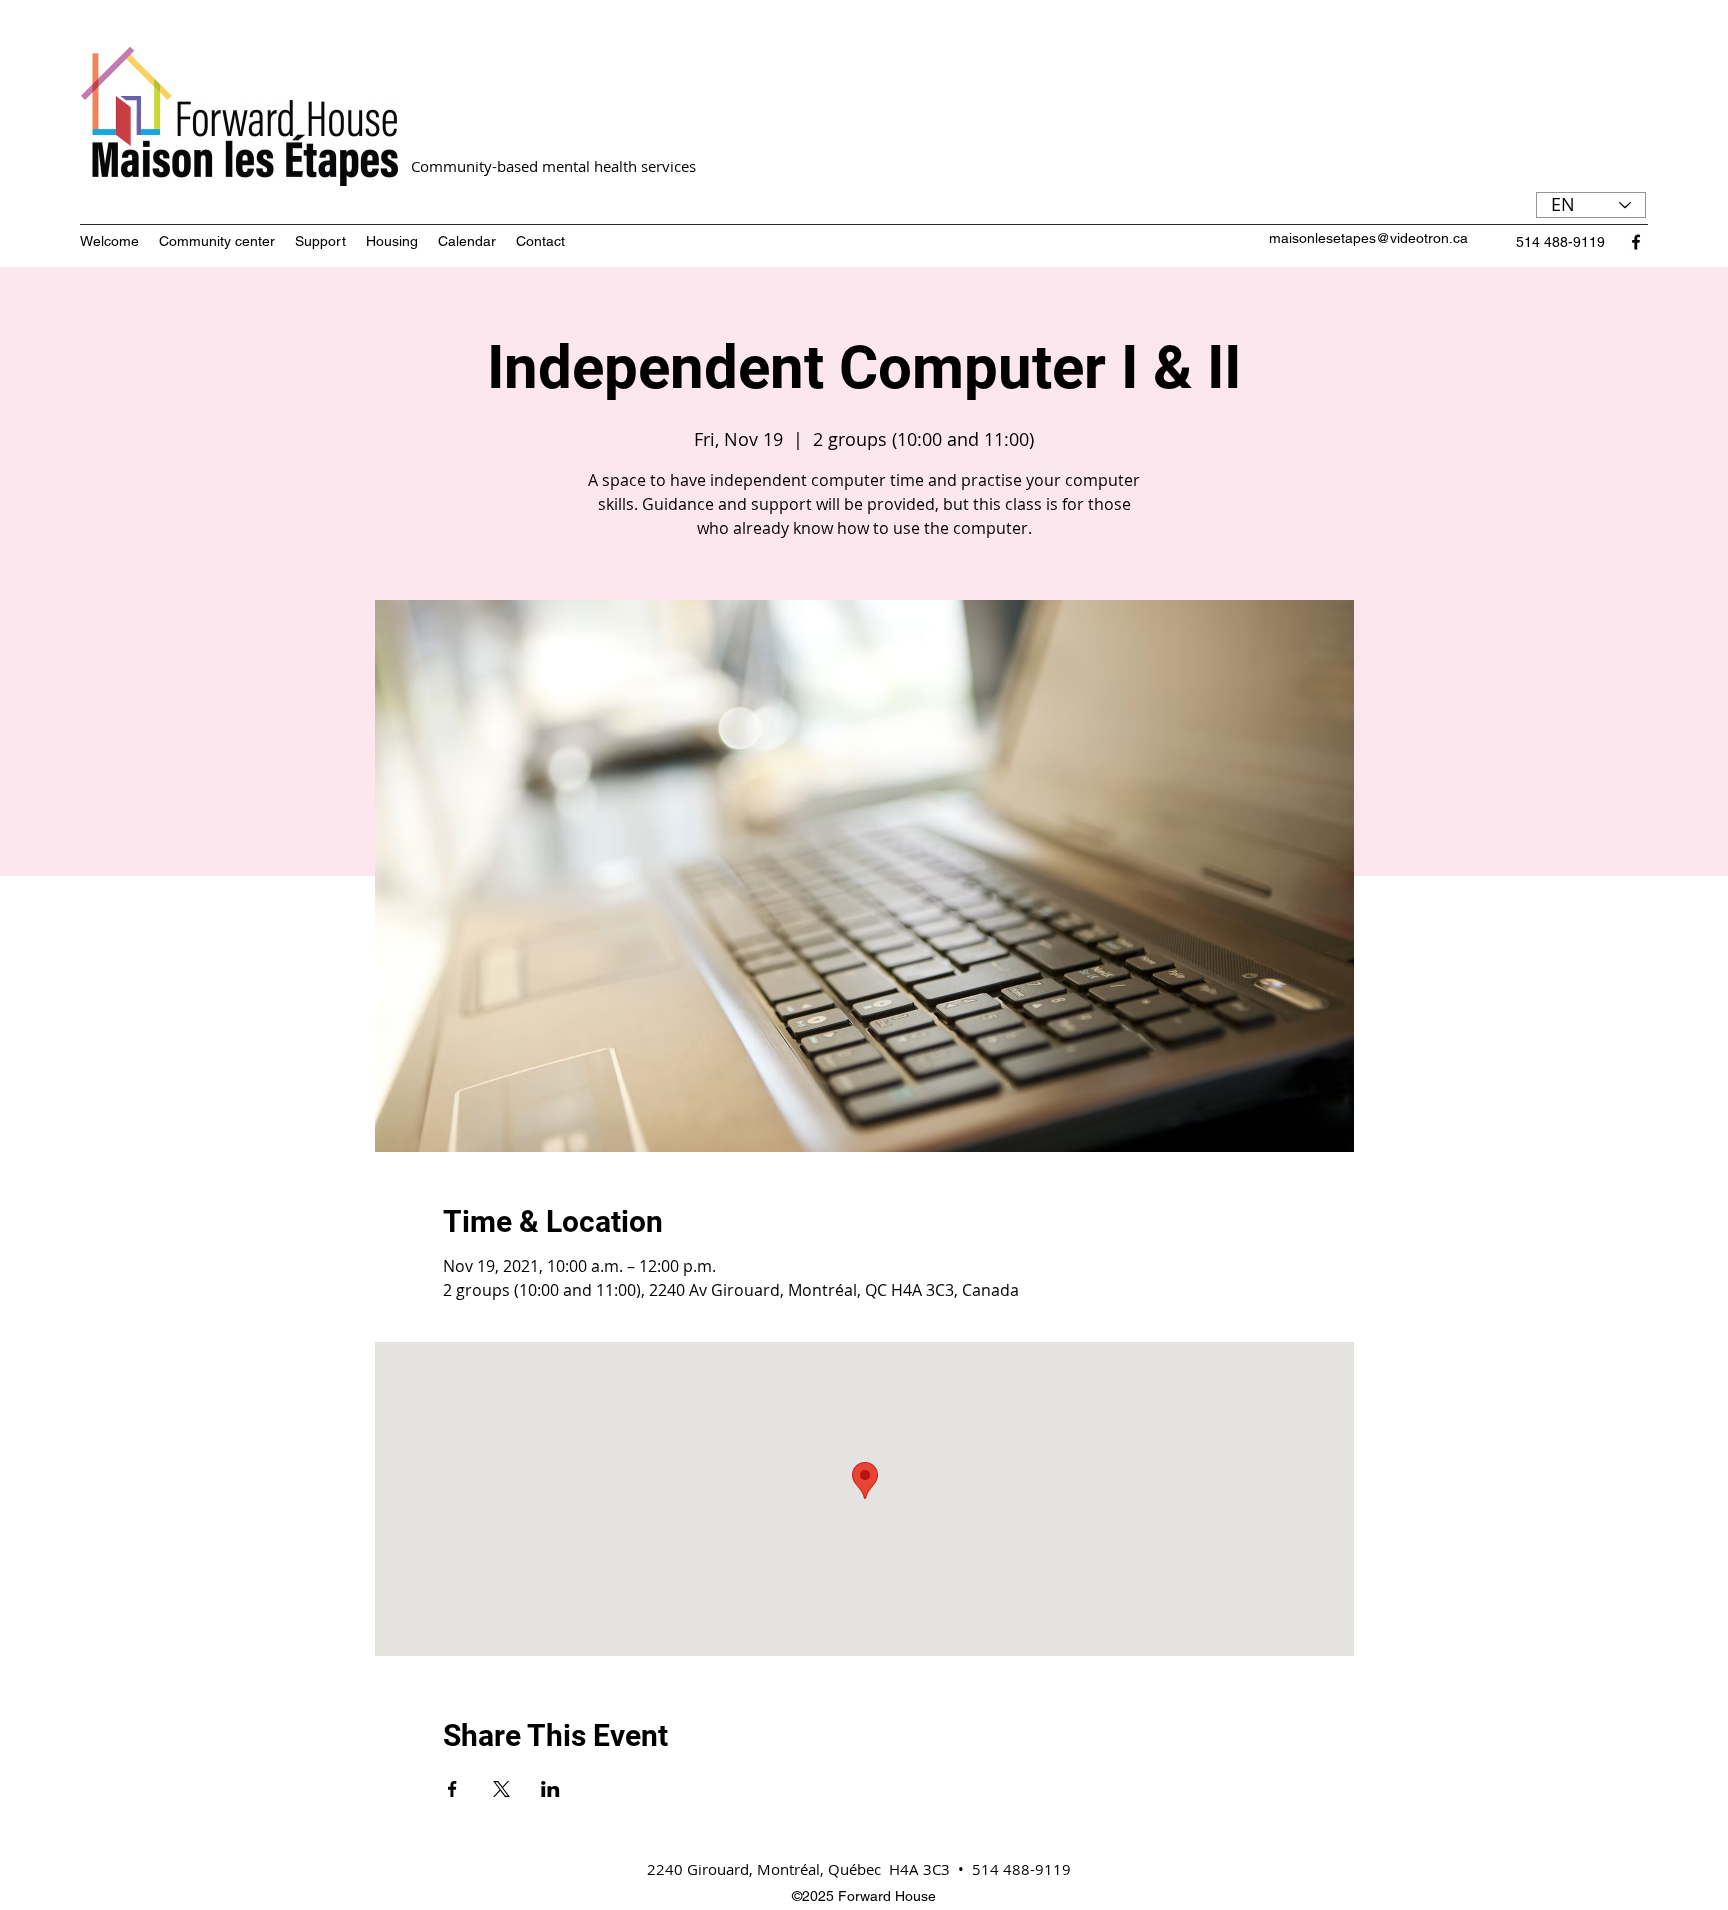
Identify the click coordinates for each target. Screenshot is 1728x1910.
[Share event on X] (501, 1789)
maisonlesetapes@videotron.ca (1368, 238)
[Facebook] (1636, 242)
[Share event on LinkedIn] (550, 1789)
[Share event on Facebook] (452, 1789)
